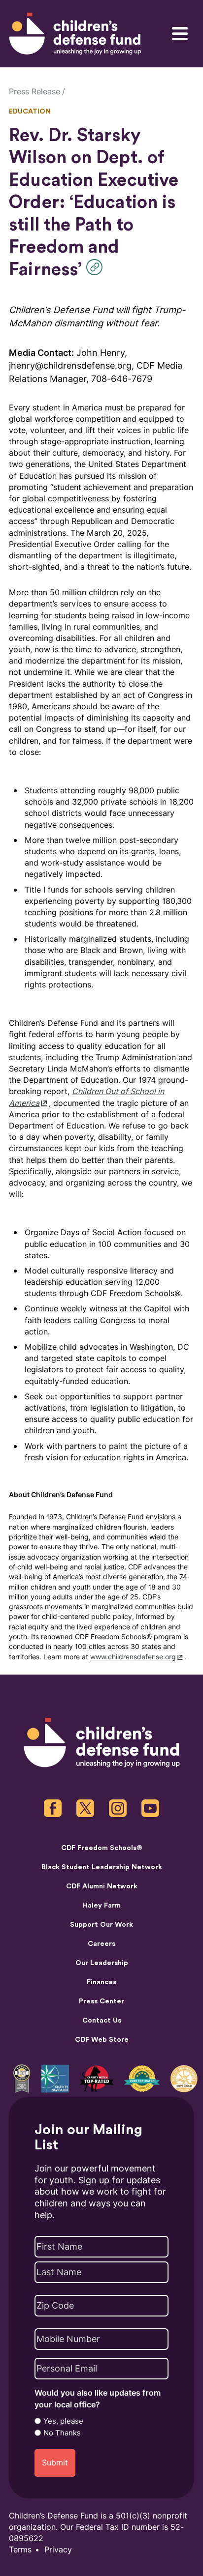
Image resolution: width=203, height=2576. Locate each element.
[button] (97, 267)
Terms (20, 2550)
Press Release (34, 92)
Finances (101, 1982)
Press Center (101, 2001)
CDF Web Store (102, 2040)
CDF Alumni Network (102, 1886)
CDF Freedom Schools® (102, 1848)
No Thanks (62, 2433)
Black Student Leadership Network (102, 1867)
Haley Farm (102, 1906)
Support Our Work (101, 1925)
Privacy (58, 2550)
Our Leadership (102, 1963)
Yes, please (63, 2421)
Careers (101, 1944)
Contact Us (102, 2021)
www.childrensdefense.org (133, 1657)
